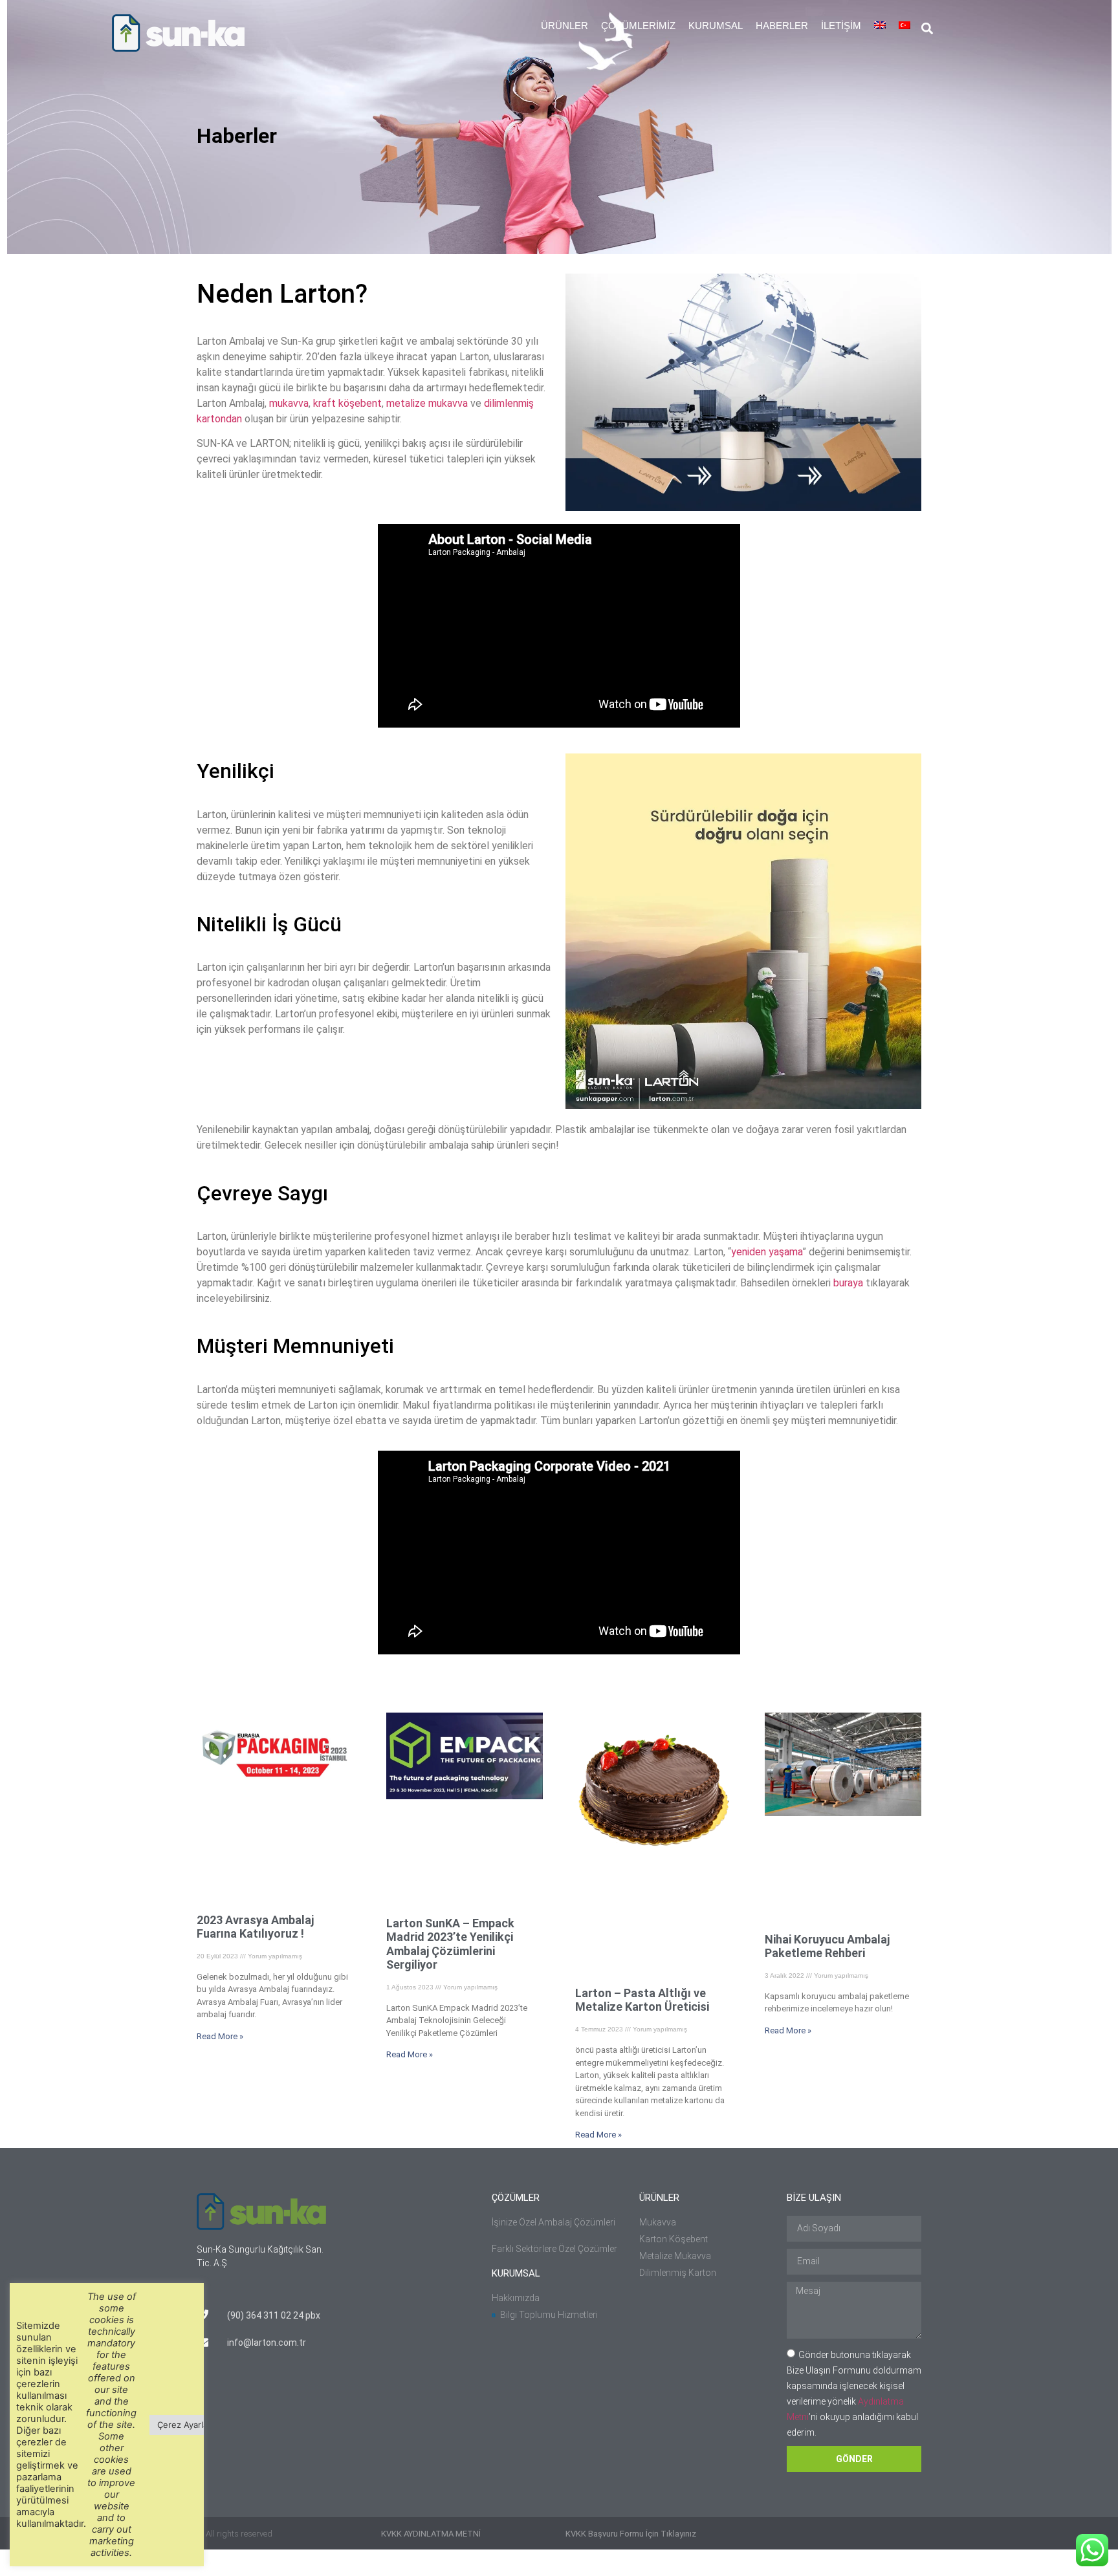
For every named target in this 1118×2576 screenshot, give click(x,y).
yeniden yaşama (767, 1252)
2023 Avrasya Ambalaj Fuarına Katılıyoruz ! (255, 1927)
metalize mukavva (427, 403)
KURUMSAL (716, 26)
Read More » (220, 2036)
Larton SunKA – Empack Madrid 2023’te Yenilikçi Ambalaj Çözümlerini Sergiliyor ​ (450, 1944)
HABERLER (782, 26)
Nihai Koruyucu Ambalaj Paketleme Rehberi (827, 1946)
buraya (848, 1283)
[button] (927, 29)
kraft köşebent (347, 403)
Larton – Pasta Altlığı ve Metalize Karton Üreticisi (642, 2000)
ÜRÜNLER (564, 26)
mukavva (289, 403)
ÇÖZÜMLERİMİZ (638, 26)
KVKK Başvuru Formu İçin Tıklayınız (631, 2534)
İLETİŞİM (841, 26)
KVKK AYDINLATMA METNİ (431, 2534)
